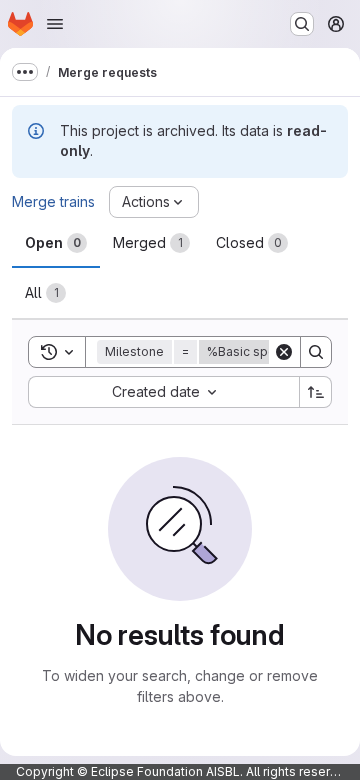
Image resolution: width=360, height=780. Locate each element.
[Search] (316, 352)
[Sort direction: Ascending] (316, 392)
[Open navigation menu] (55, 24)
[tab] (56, 243)
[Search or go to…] (302, 24)
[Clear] (284, 352)
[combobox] (163, 392)
